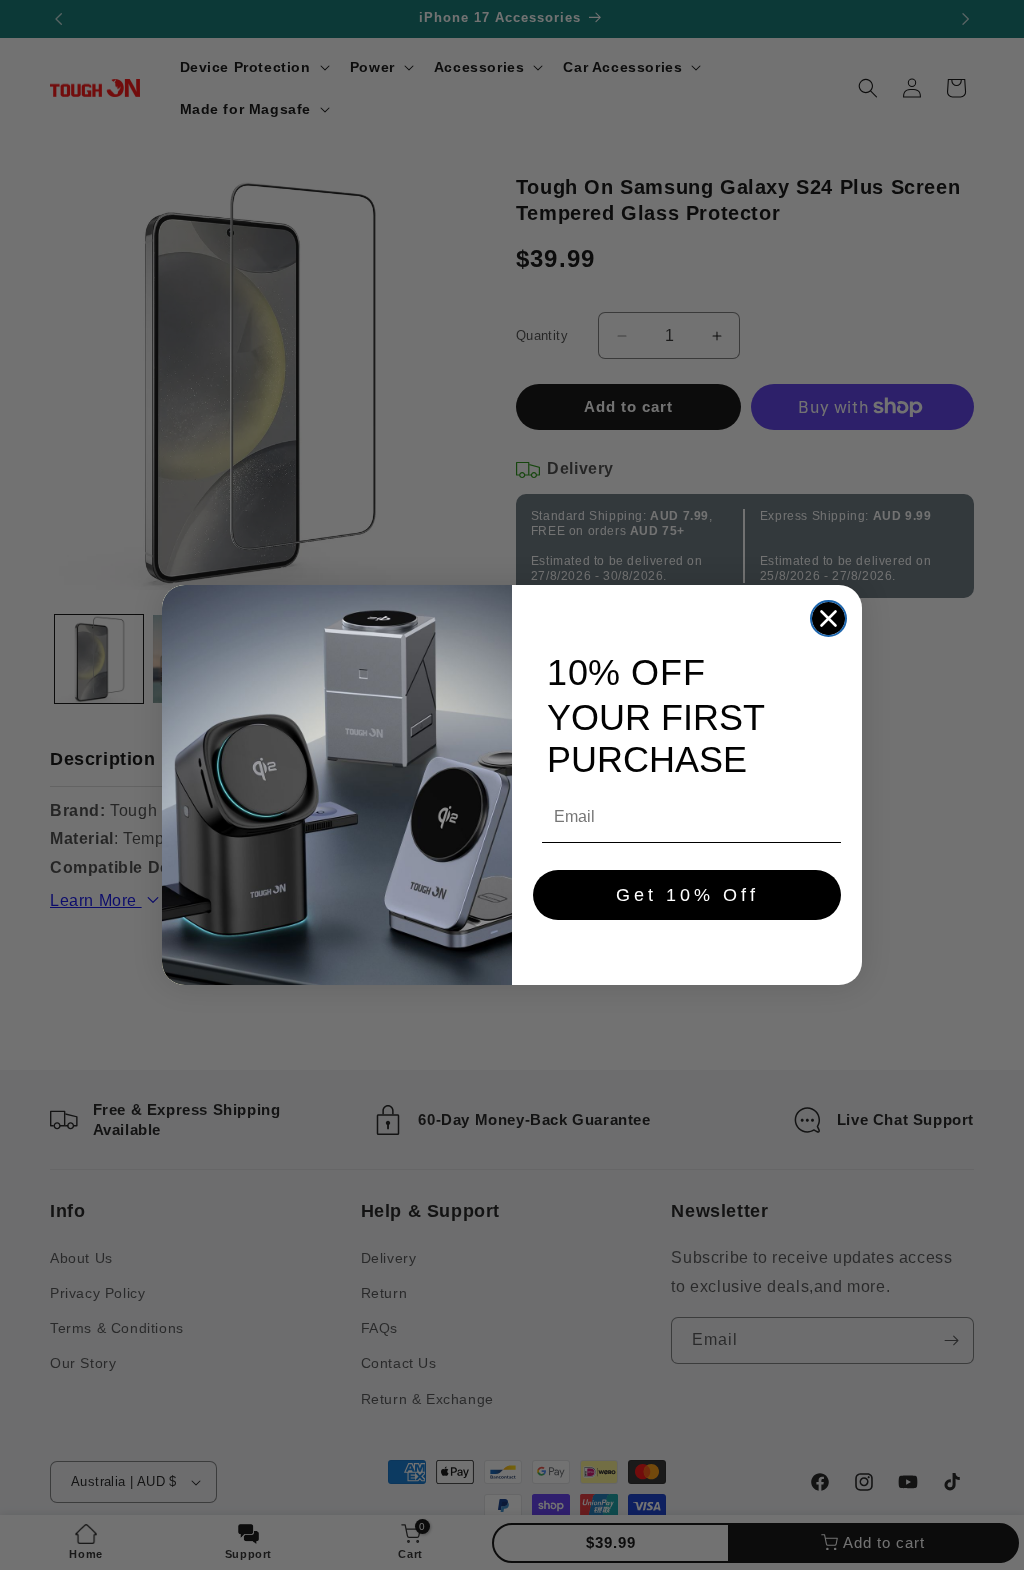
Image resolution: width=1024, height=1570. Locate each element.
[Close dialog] (828, 618)
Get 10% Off (687, 895)
